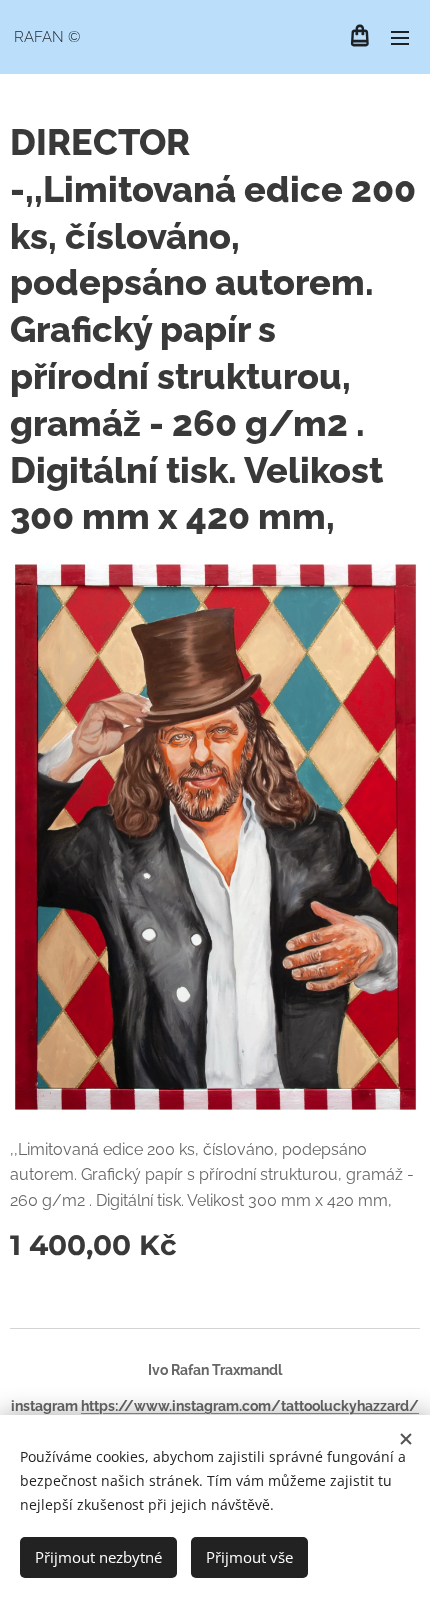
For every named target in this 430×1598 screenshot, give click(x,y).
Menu (400, 37)
